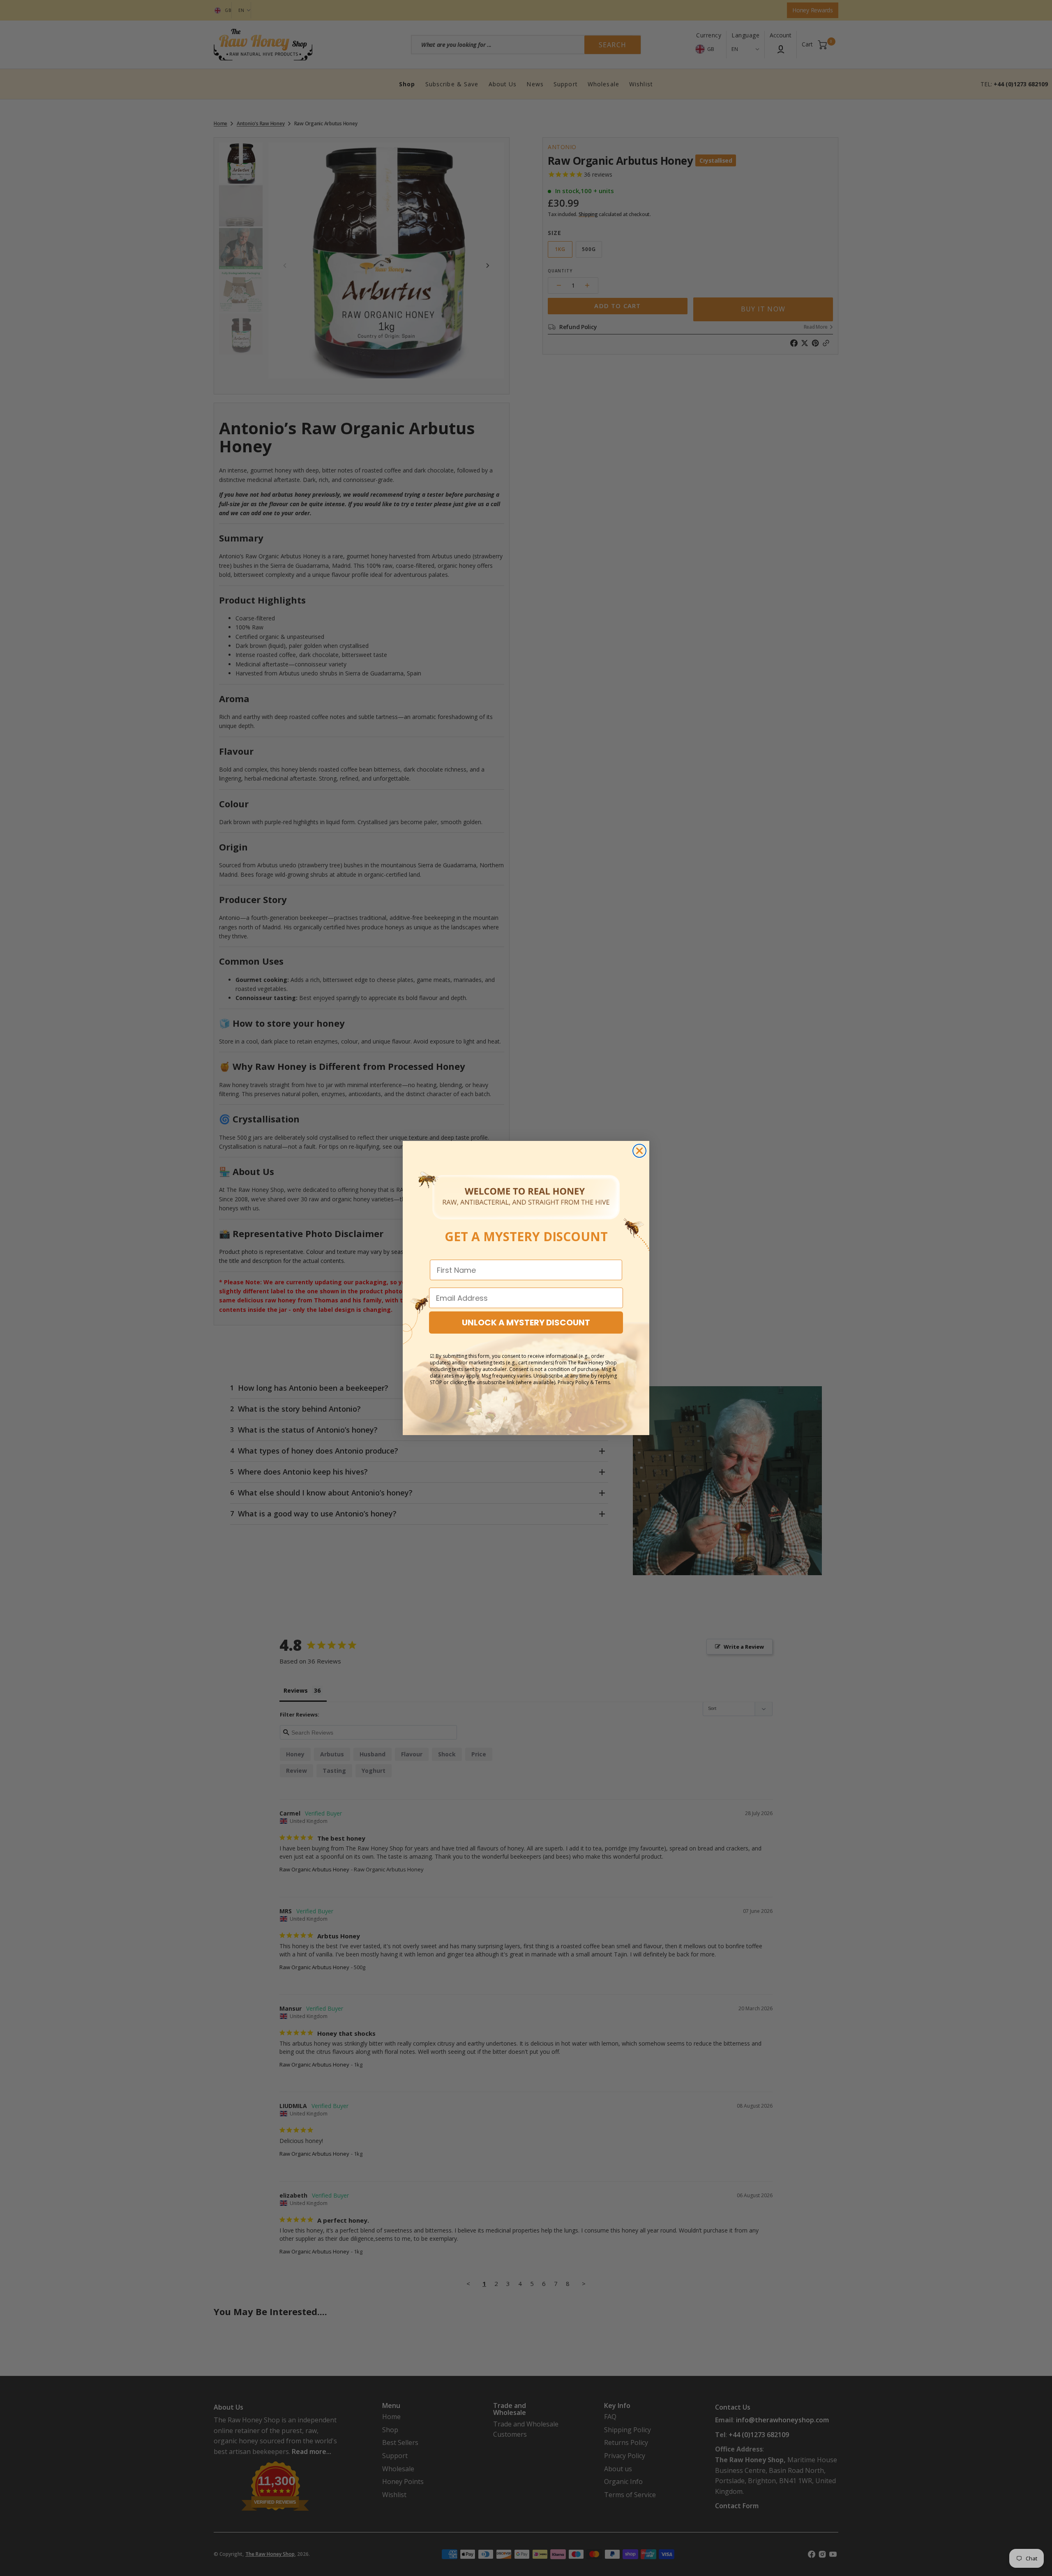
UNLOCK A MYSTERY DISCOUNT (526, 1323)
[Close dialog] (639, 1151)
